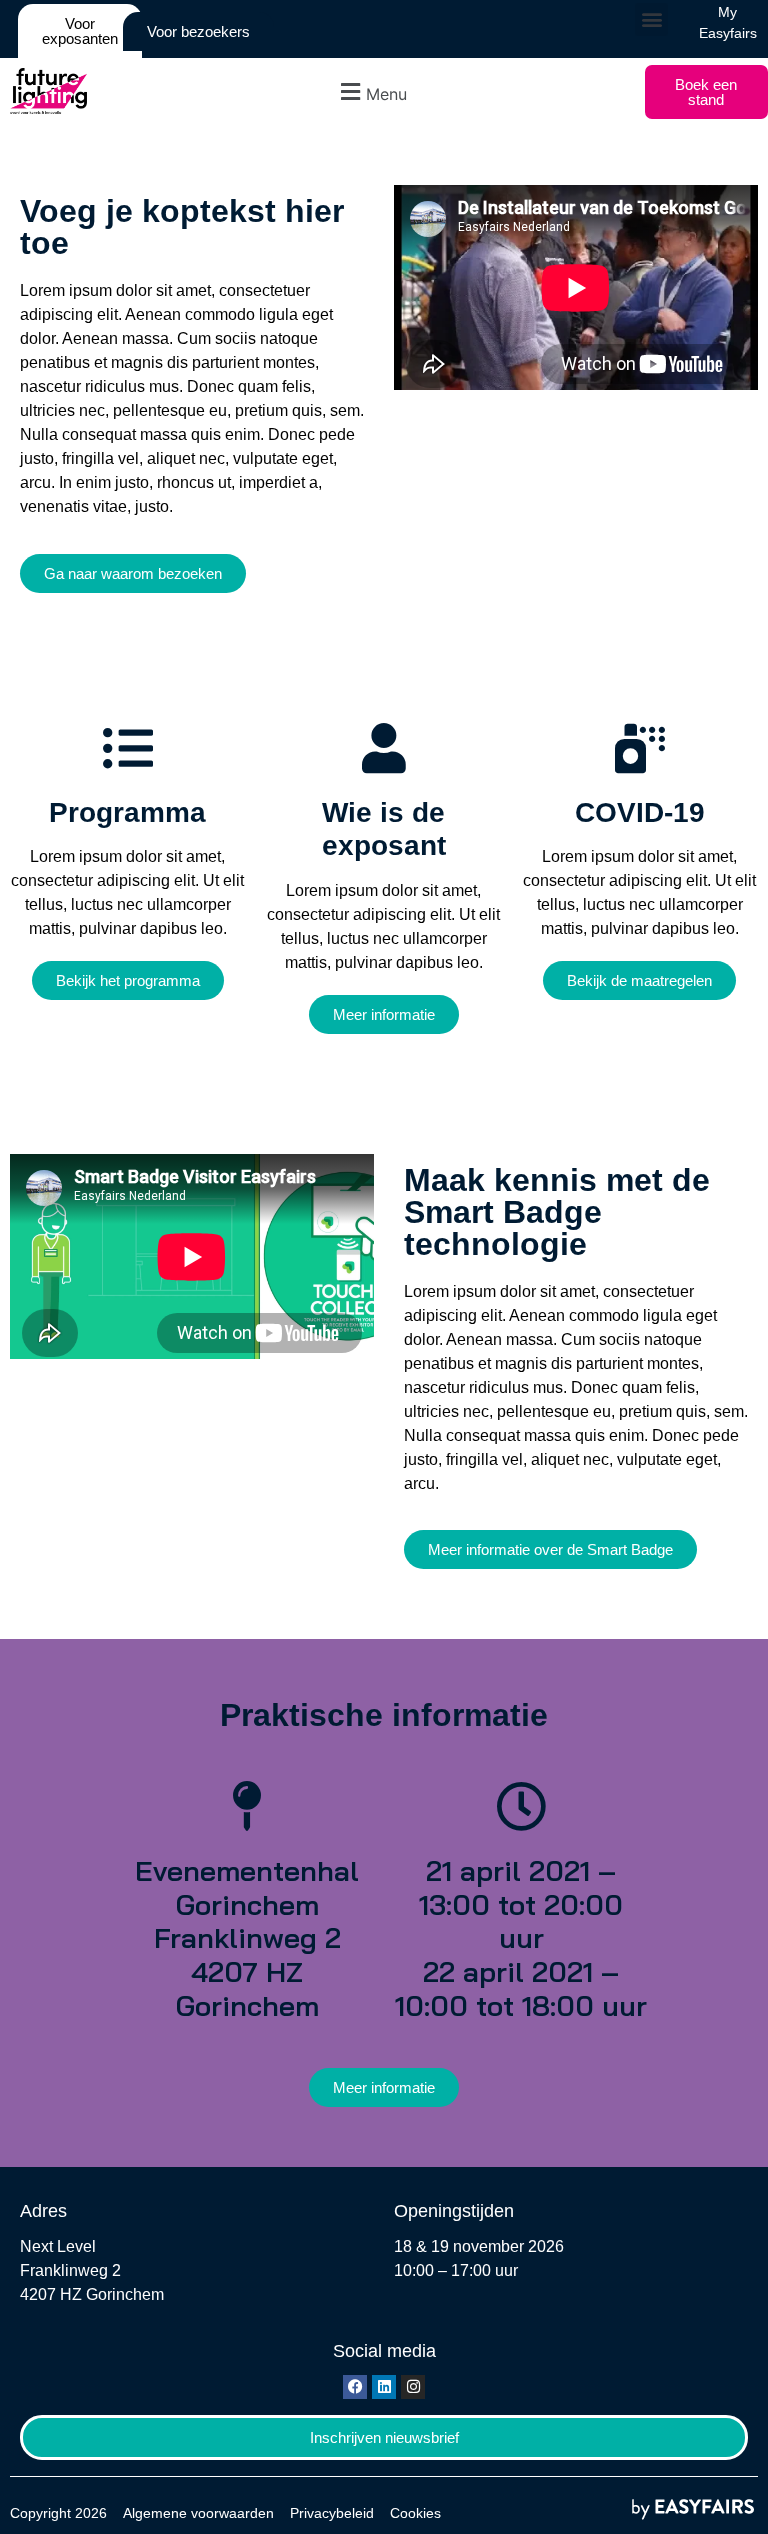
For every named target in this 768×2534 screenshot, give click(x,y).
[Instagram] (413, 2387)
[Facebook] (355, 2387)
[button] (651, 19)
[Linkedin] (384, 2387)
